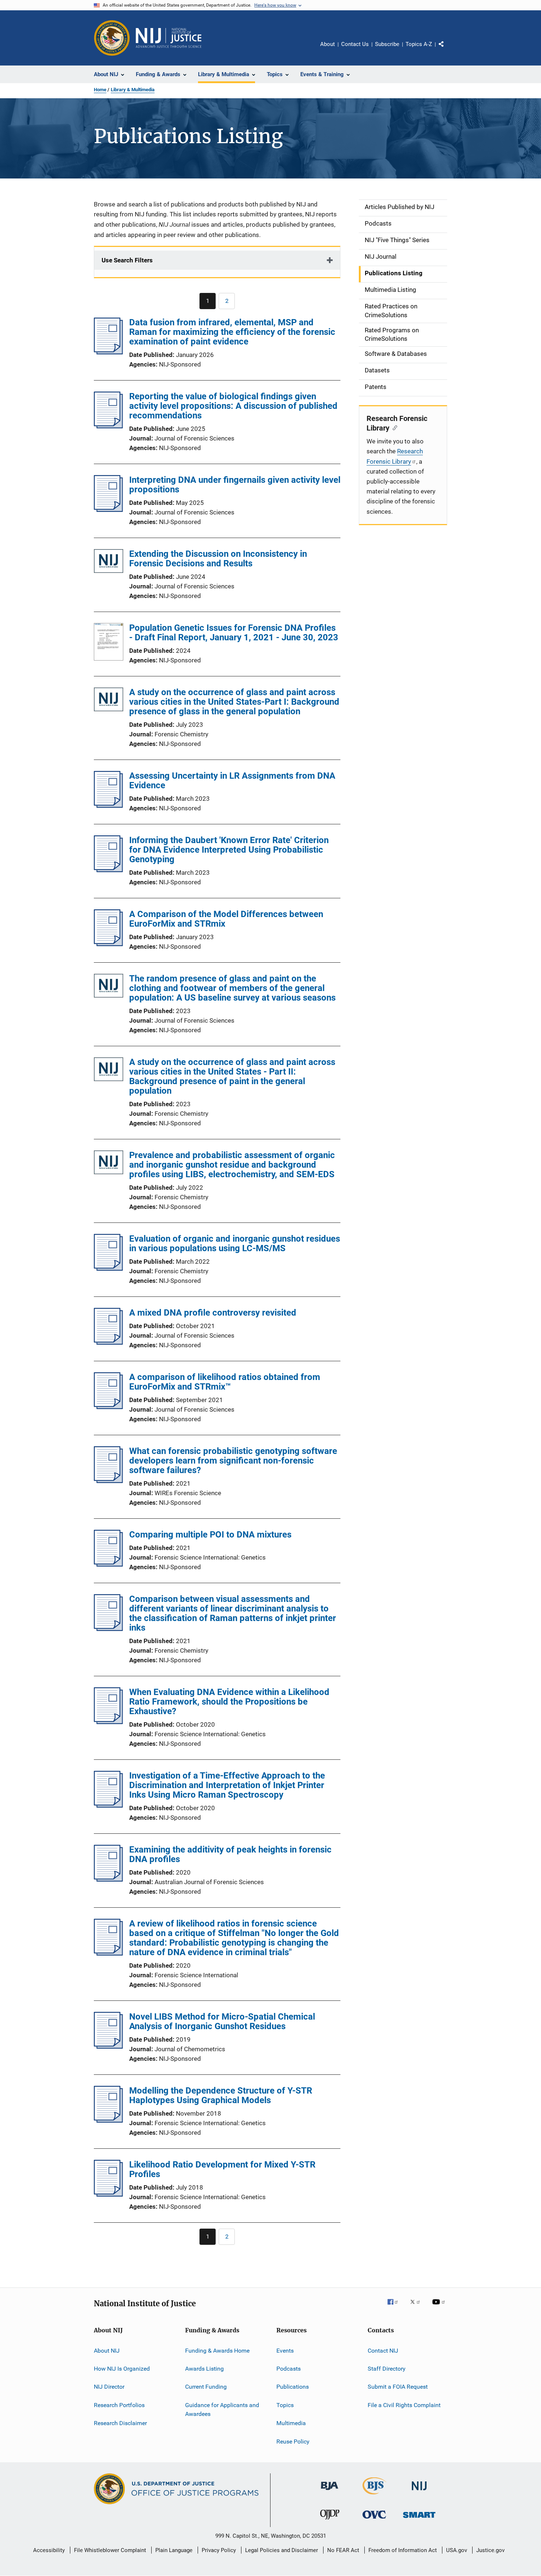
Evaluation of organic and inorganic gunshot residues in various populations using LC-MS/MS (235, 1243)
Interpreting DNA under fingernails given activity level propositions (235, 485)
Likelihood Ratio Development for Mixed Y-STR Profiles (222, 2169)
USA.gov (457, 2550)
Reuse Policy (293, 2441)
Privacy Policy (219, 2550)
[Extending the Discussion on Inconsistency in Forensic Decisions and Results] (109, 562)
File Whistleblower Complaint (110, 2550)
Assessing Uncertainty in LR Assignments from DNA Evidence (232, 781)
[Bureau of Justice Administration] (330, 2491)
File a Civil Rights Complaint (404, 2405)
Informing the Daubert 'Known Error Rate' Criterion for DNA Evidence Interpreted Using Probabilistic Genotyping (229, 850)
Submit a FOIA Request (398, 2387)
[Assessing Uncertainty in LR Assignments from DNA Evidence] (108, 806)
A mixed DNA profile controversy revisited (213, 1313)
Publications (293, 2387)
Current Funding (206, 2387)
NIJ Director (109, 2387)
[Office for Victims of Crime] (374, 2520)
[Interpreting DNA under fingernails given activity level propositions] (108, 510)
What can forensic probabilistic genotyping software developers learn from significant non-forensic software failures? (233, 1461)
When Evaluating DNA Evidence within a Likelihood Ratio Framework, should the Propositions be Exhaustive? (229, 1702)
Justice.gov (490, 2550)
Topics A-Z (419, 44)
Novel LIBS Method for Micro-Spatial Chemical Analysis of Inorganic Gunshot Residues (222, 2021)
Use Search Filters (127, 260)
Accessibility (49, 2550)
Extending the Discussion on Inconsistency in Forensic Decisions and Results (218, 559)
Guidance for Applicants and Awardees (222, 2409)
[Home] (169, 38)
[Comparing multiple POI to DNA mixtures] (108, 1564)
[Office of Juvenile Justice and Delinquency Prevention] (330, 2521)
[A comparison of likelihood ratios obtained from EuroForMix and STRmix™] (108, 1407)
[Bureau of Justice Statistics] (374, 2496)
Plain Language (174, 2550)
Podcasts (289, 2369)
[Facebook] (396, 2307)
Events (285, 2351)
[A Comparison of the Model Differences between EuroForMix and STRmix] (108, 944)
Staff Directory (387, 2369)
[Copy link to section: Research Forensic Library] (393, 427)
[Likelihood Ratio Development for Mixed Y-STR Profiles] (108, 2194)
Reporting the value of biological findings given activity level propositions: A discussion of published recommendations (233, 406)
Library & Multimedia (133, 90)
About (328, 44)
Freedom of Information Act (403, 2550)
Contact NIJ (383, 2351)
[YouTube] (440, 2307)
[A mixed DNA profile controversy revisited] (108, 1342)
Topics (285, 2405)
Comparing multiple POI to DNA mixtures (210, 1535)
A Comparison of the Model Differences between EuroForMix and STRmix (226, 919)
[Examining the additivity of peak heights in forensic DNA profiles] (108, 1879)
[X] (418, 2307)
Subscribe (387, 44)
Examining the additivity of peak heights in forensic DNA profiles (230, 1854)
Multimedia (291, 2423)
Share (447, 49)
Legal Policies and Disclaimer (282, 2550)
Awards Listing (204, 2369)
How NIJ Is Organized (122, 2369)
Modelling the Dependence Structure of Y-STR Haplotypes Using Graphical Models (221, 2095)
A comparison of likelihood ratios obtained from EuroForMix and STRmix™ (225, 1382)
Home (100, 90)
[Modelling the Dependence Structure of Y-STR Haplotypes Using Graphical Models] (108, 2120)
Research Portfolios (119, 2405)
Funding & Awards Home (217, 2351)
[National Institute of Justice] (419, 2492)
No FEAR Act (343, 2550)
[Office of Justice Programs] (112, 38)
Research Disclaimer (120, 2423)
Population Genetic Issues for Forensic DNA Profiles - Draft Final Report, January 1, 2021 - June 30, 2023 (234, 633)
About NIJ (107, 2351)
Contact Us (355, 44)
